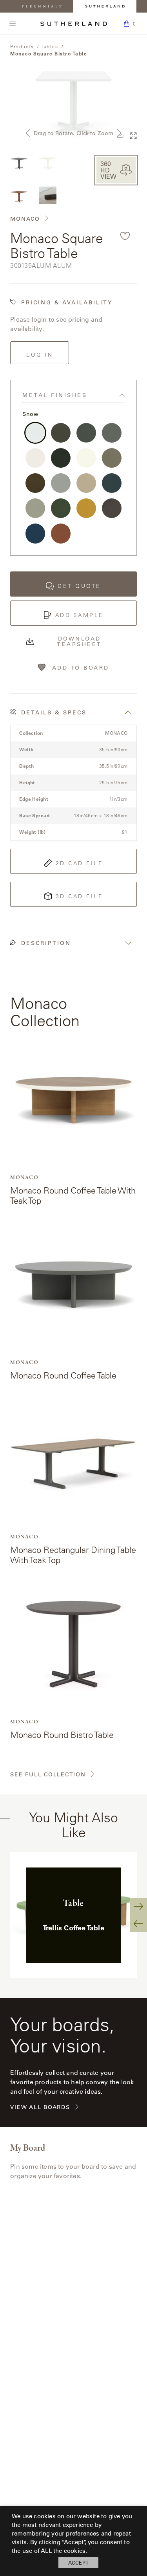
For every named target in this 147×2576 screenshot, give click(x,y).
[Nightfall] (112, 508)
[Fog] (61, 483)
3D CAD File (80, 896)
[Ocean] (35, 533)
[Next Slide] (138, 1906)
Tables (49, 46)
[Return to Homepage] (74, 24)
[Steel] (112, 433)
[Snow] (35, 433)
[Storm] (61, 433)
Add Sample (80, 615)
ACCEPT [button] (78, 2562)
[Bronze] (35, 483)
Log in (40, 355)
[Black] (61, 458)
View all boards (40, 2107)
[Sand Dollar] (112, 458)
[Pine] (61, 508)
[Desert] (86, 483)
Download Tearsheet (79, 641)
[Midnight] (112, 483)
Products (22, 46)
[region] (73, 1915)
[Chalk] (35, 458)
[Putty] (35, 508)
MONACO (25, 219)
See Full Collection (48, 1775)
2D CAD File (80, 863)
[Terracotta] (61, 533)
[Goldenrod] (86, 508)
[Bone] (86, 458)
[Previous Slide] (138, 1924)
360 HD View (108, 170)
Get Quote (79, 586)
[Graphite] (86, 433)
